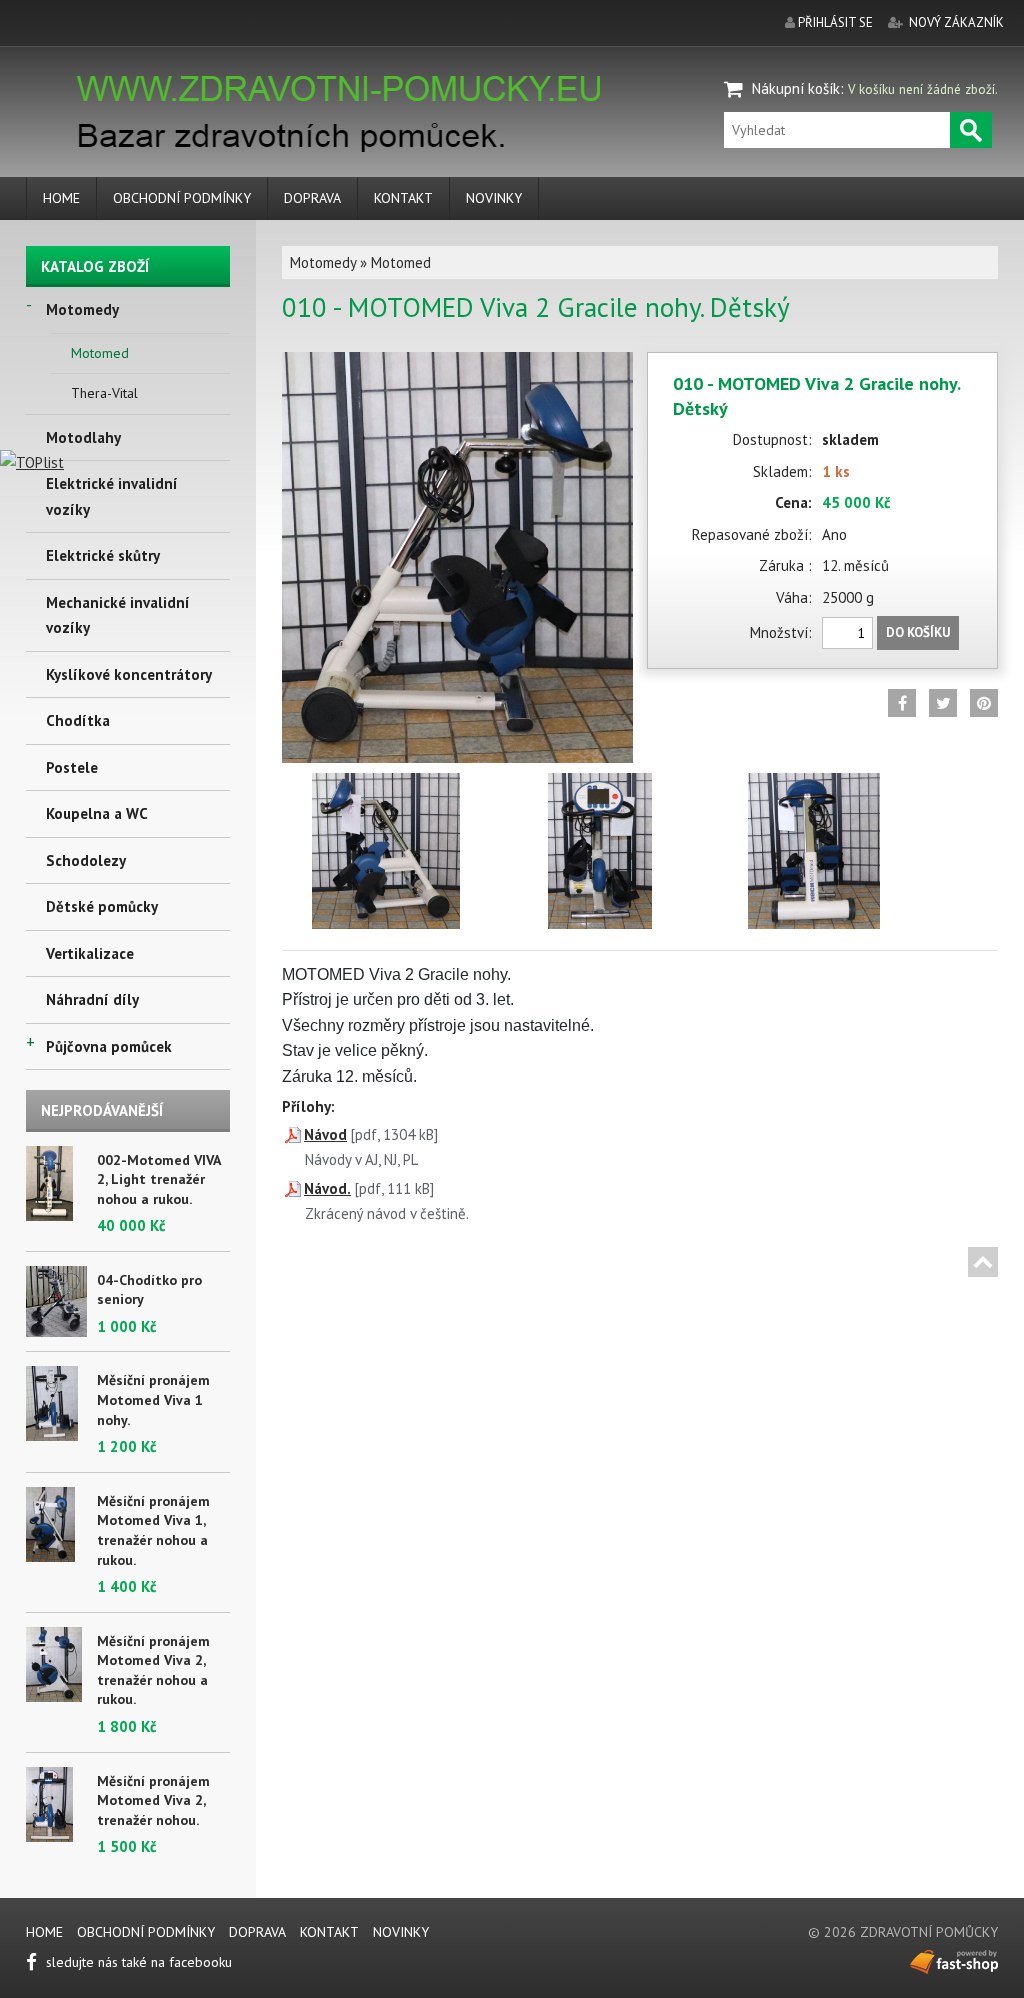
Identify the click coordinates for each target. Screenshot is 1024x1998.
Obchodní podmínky (182, 198)
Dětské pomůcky (102, 906)
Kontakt (403, 198)
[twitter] (943, 703)
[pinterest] (984, 703)
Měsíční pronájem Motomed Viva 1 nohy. (153, 1399)
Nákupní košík (796, 88)
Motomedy (82, 309)
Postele (72, 767)
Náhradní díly (92, 999)
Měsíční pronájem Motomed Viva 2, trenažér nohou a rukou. (153, 1670)
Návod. (327, 1188)
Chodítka (78, 720)
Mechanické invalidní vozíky (118, 615)
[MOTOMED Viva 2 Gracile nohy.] (457, 364)
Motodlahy (83, 437)
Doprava (312, 198)
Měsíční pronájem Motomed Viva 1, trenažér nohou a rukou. (153, 1530)
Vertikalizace (90, 953)
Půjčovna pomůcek (109, 1046)
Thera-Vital (104, 393)
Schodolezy (86, 860)
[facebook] (902, 703)
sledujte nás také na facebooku (137, 1962)
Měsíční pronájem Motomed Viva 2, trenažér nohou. (153, 1800)
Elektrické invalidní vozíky (112, 496)
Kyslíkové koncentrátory (129, 674)
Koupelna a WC (97, 813)
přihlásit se (835, 22)
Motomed (100, 353)
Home (61, 198)
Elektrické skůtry (103, 555)
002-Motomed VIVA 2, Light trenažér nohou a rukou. (158, 1179)
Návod (325, 1134)
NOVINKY (494, 198)
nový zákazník (956, 22)
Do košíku (918, 632)
